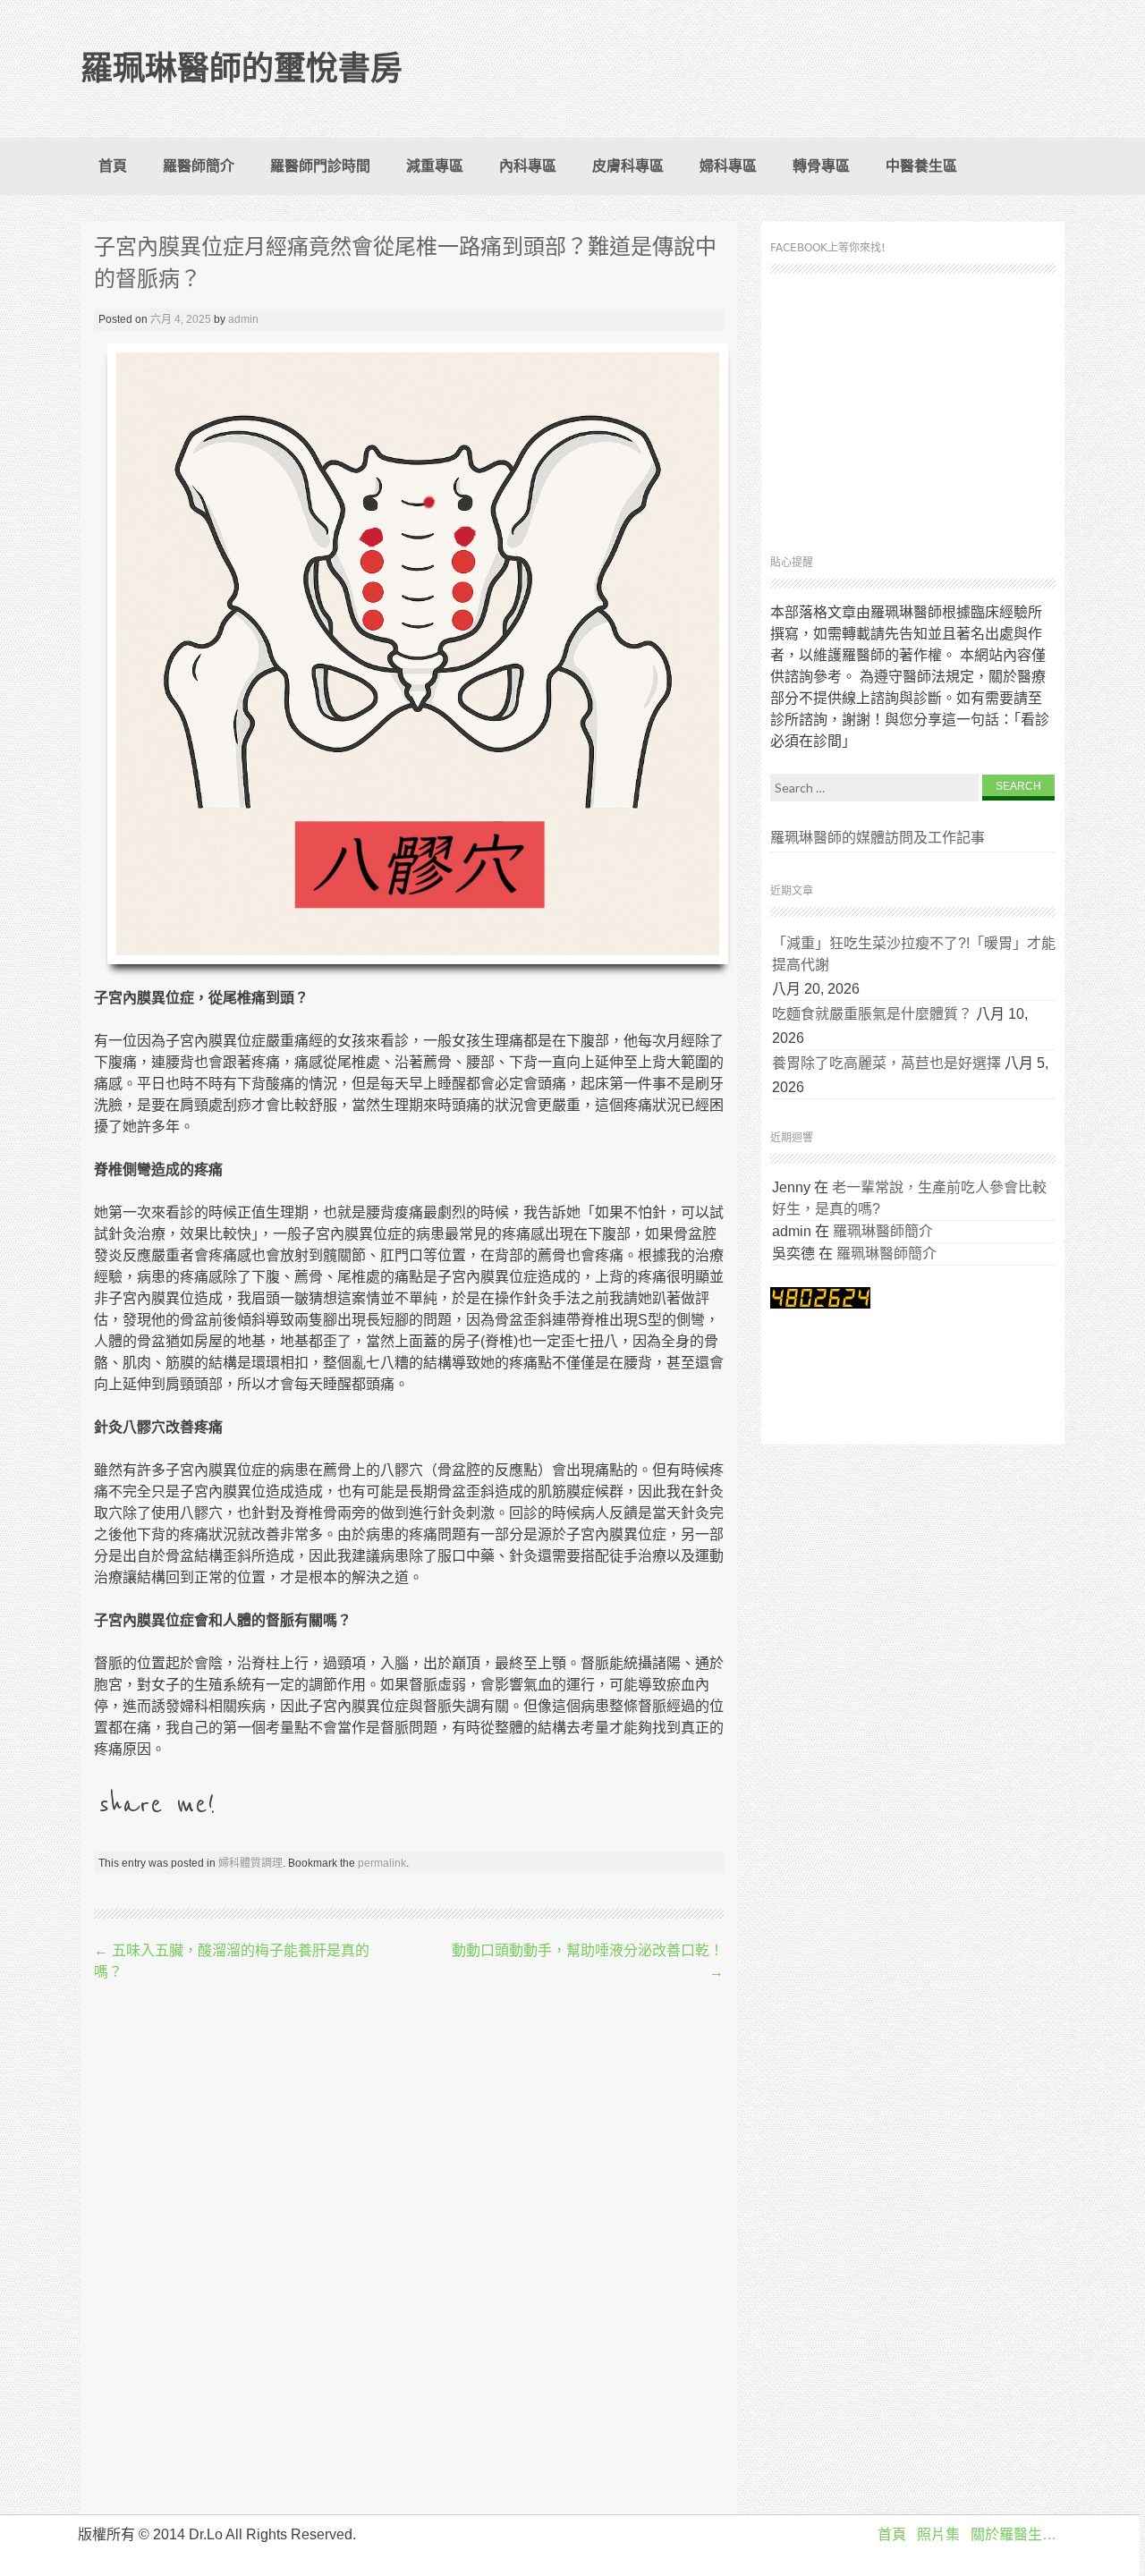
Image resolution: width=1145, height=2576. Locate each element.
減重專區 (435, 166)
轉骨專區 (821, 166)
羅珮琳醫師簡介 (883, 1231)
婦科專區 (728, 166)
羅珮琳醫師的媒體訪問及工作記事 (878, 838)
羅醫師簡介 (199, 166)
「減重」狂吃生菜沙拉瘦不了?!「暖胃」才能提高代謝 (914, 954)
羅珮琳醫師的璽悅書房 (242, 68)
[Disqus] (409, 2250)
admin (243, 319)
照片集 (938, 2534)
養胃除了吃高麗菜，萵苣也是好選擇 (886, 1063)
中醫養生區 (921, 166)
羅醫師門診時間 (320, 166)
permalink (382, 1863)
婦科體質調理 (250, 1863)
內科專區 (528, 166)
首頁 (113, 166)
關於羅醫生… (1014, 2534)
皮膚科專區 (628, 166)
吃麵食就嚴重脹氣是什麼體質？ (872, 1014)
